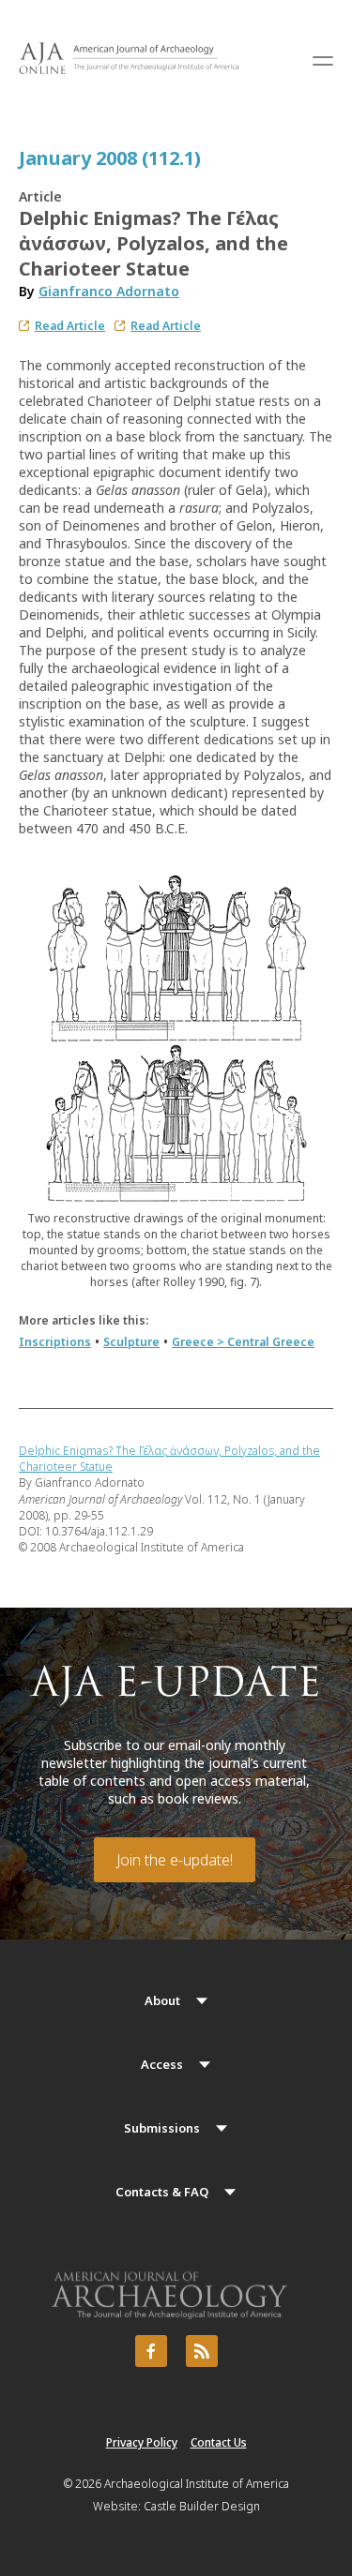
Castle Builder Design (202, 2506)
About (162, 2000)
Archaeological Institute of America (197, 2484)
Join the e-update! (175, 1860)
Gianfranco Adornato (109, 291)
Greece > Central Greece (243, 1342)
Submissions (162, 2128)
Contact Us (219, 2442)
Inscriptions (55, 1342)
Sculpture (131, 1342)
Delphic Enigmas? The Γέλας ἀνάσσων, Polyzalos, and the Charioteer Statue (169, 1459)
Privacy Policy (142, 2442)
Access (162, 2064)
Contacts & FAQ (162, 2192)
